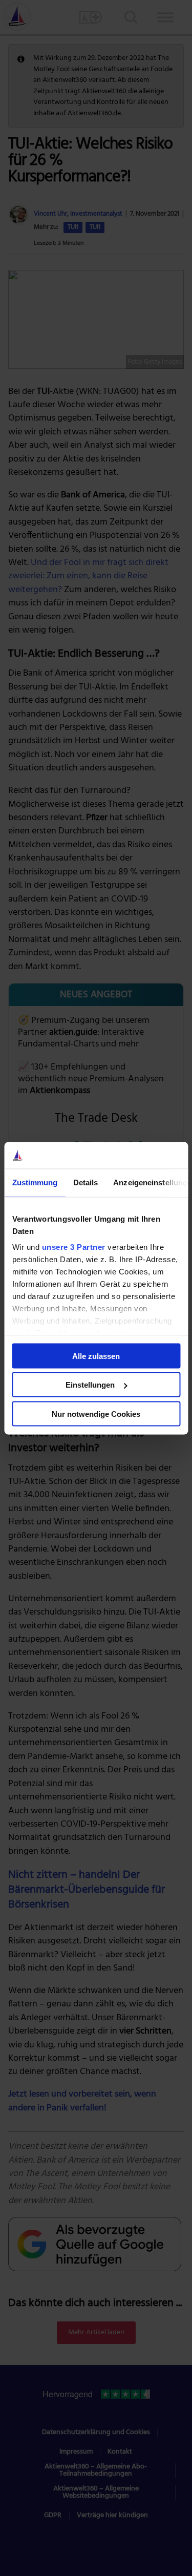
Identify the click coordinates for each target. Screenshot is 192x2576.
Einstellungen (90, 1385)
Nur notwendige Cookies (96, 1413)
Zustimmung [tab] (35, 1182)
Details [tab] (85, 1182)
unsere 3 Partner (73, 1247)
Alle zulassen (96, 1356)
